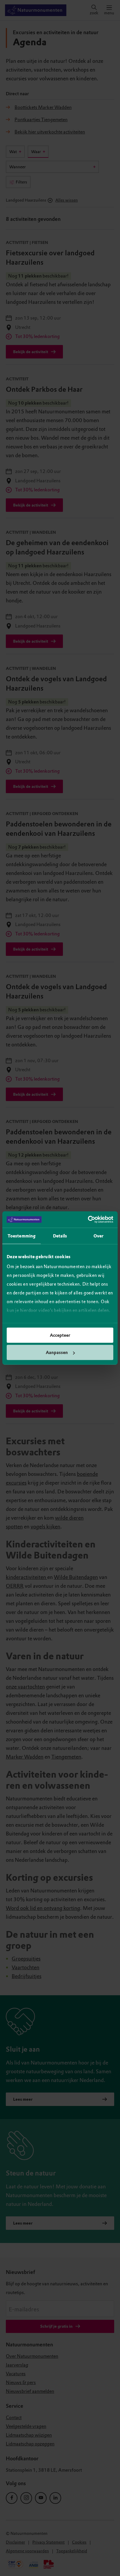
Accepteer (60, 1335)
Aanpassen (57, 1353)
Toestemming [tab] (22, 1236)
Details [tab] (60, 1236)
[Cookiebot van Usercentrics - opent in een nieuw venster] (88, 1220)
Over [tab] (98, 1236)
